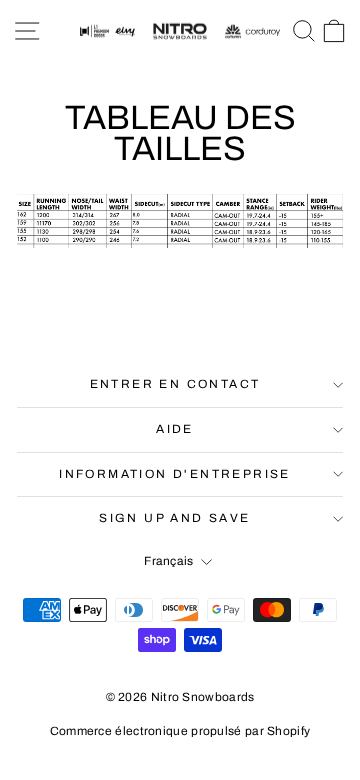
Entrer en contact (175, 384)
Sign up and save (174, 518)
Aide (175, 429)
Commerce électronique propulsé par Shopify (180, 731)
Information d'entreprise (175, 474)
